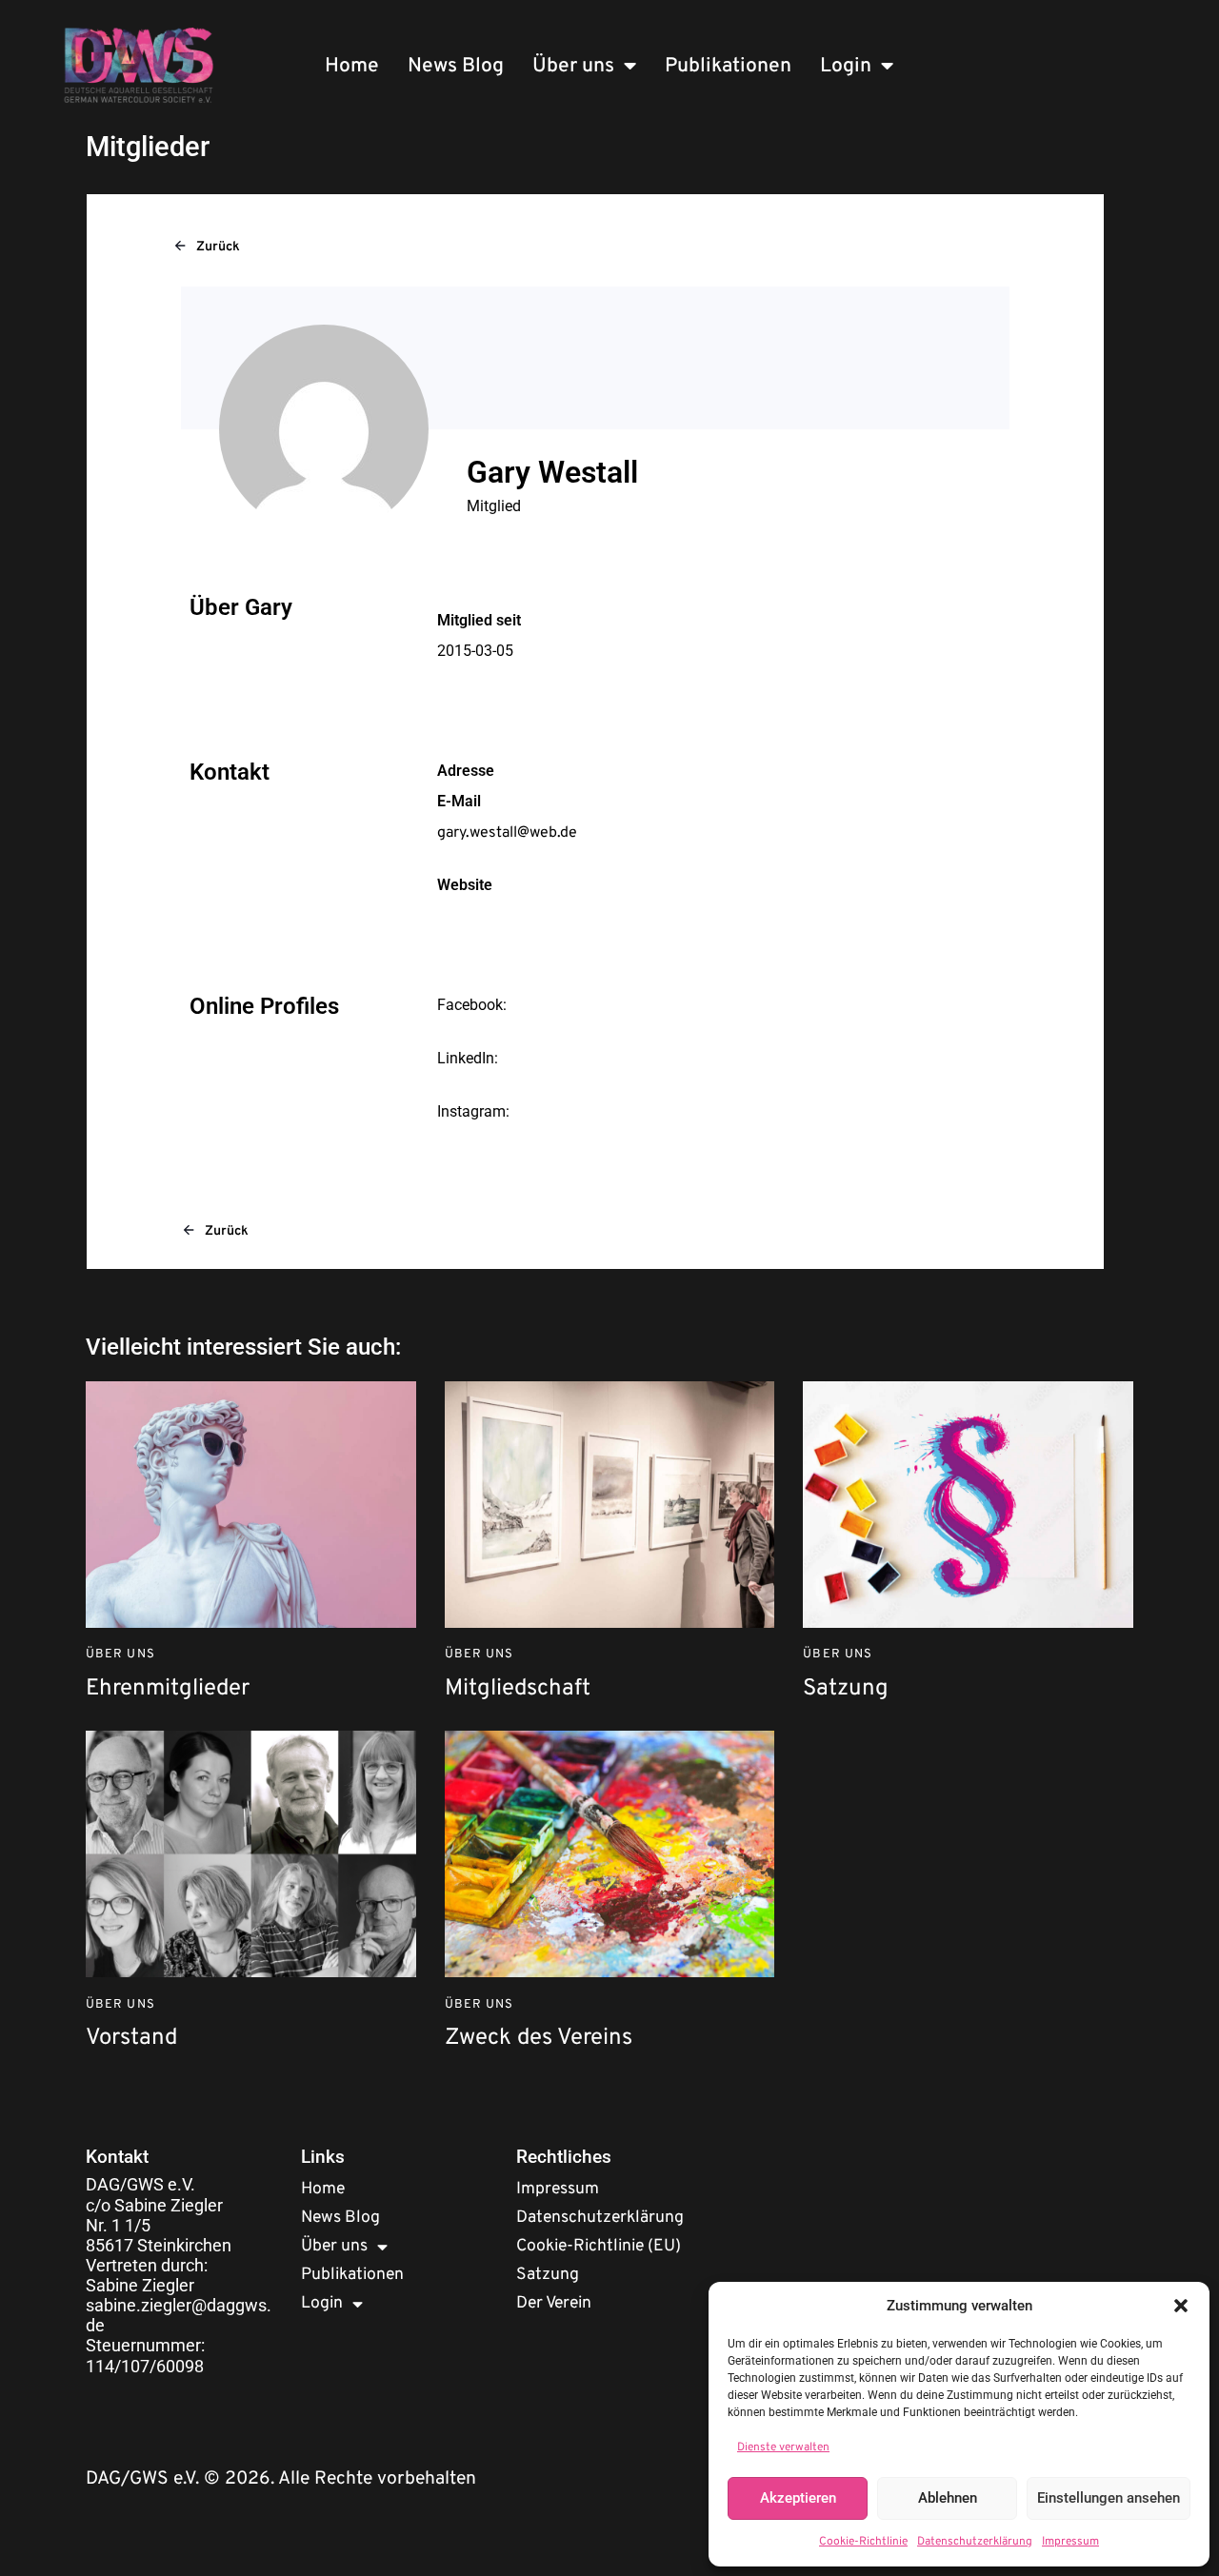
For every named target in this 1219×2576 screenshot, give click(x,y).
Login (846, 66)
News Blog (456, 66)
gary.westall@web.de (507, 833)
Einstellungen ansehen (1109, 2498)
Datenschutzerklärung (975, 2542)
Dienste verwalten (783, 2447)
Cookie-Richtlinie (863, 2542)
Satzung (846, 1689)
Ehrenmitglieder (168, 1689)
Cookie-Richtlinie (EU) (599, 2246)
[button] (1181, 2306)
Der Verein (554, 2303)
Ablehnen (948, 2498)
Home (352, 66)
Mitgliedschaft (518, 1689)
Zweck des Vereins (539, 2039)
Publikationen (728, 66)
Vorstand (131, 2039)
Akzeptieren (798, 2498)
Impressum (1070, 2542)
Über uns (573, 66)
